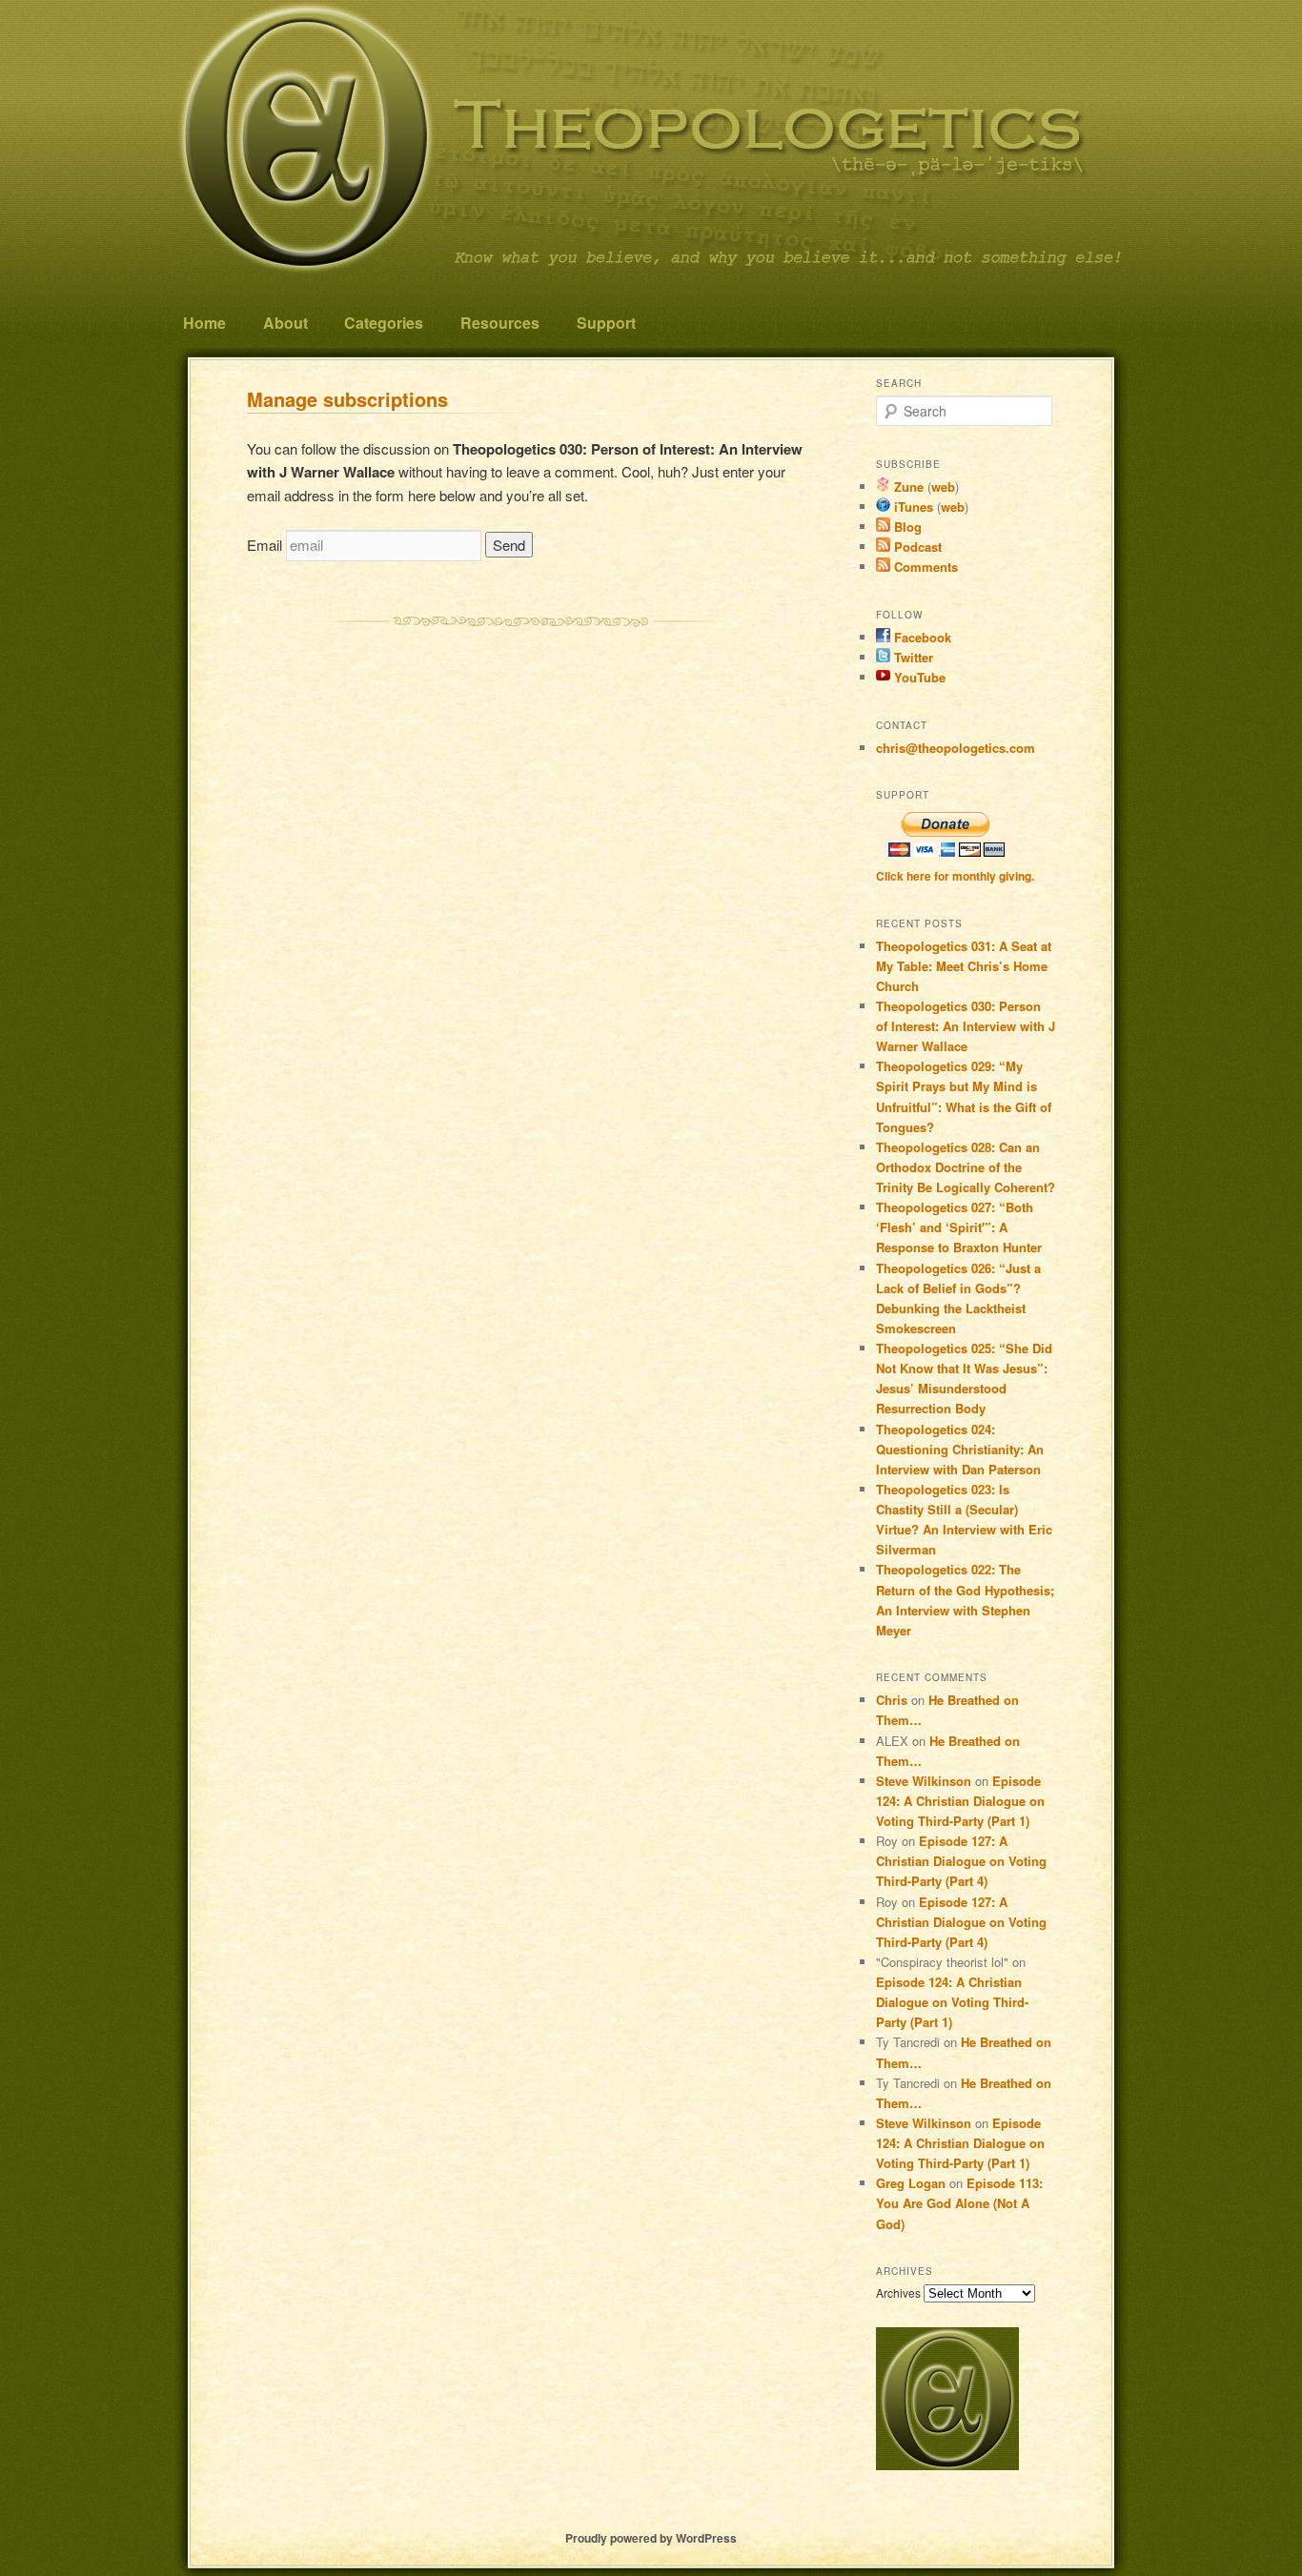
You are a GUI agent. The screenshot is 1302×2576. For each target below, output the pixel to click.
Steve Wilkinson (924, 1781)
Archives (898, 2292)
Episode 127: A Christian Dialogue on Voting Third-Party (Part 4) (961, 1861)
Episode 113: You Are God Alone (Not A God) (959, 2203)
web (943, 487)
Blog (906, 527)
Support (606, 323)
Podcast (916, 547)
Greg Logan (911, 2183)
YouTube (918, 677)
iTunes (912, 507)
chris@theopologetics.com (956, 748)
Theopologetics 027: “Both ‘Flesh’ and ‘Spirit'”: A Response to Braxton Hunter (959, 1227)
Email (264, 545)
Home (204, 323)
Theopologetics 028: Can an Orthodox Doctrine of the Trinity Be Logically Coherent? (966, 1167)
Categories (384, 323)
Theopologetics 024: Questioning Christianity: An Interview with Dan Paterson (960, 1449)
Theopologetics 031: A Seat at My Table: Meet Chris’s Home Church (964, 966)
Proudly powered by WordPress (651, 2538)
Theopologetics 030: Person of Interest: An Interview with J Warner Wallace (966, 1026)
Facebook (921, 637)
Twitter (912, 657)
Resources (500, 323)
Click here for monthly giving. (955, 876)
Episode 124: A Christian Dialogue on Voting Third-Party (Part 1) (960, 1801)
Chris (892, 1700)
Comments (924, 567)
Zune (907, 487)
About (285, 323)
